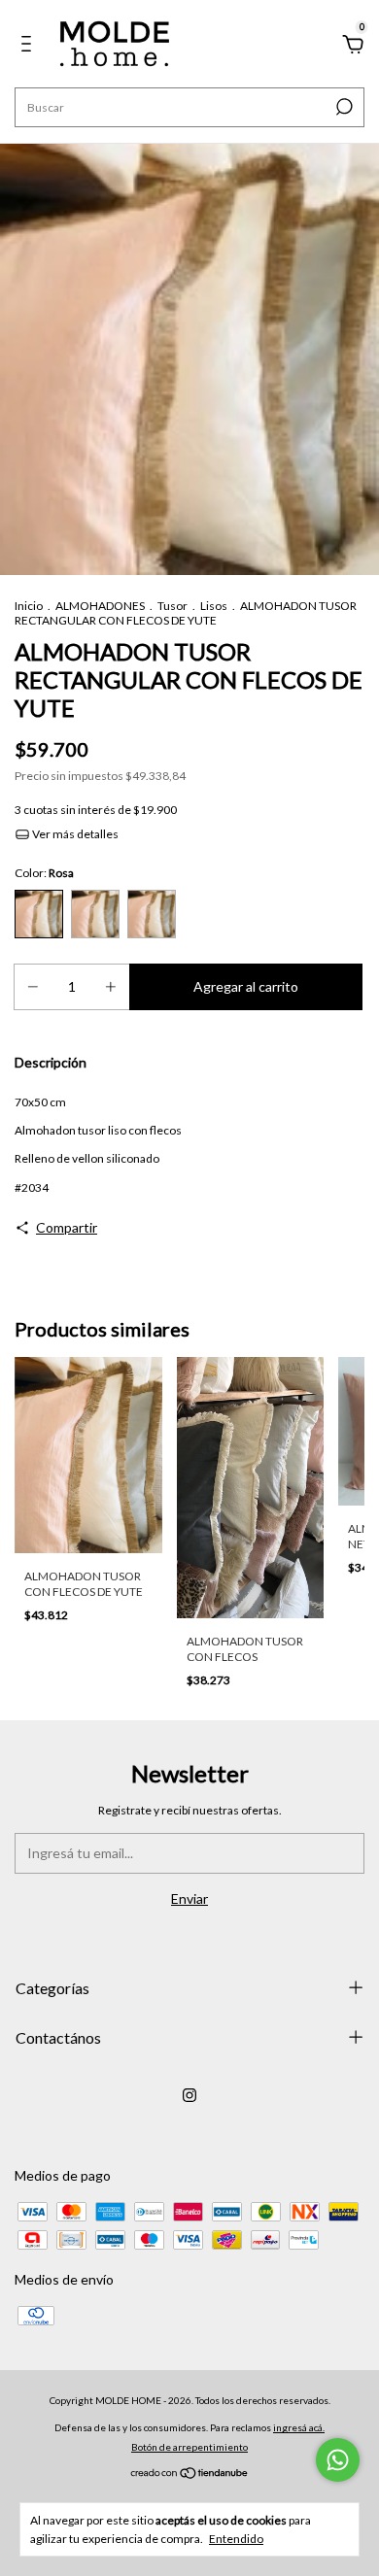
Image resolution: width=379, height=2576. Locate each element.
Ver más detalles (74, 834)
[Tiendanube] (190, 2474)
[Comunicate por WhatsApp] (338, 2460)
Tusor (172, 606)
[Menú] (30, 46)
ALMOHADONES (100, 606)
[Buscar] (343, 107)
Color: (44, 873)
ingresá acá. (299, 2427)
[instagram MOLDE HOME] (189, 2095)
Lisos (214, 606)
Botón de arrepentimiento (189, 2447)
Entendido (236, 2539)
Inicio (29, 606)
